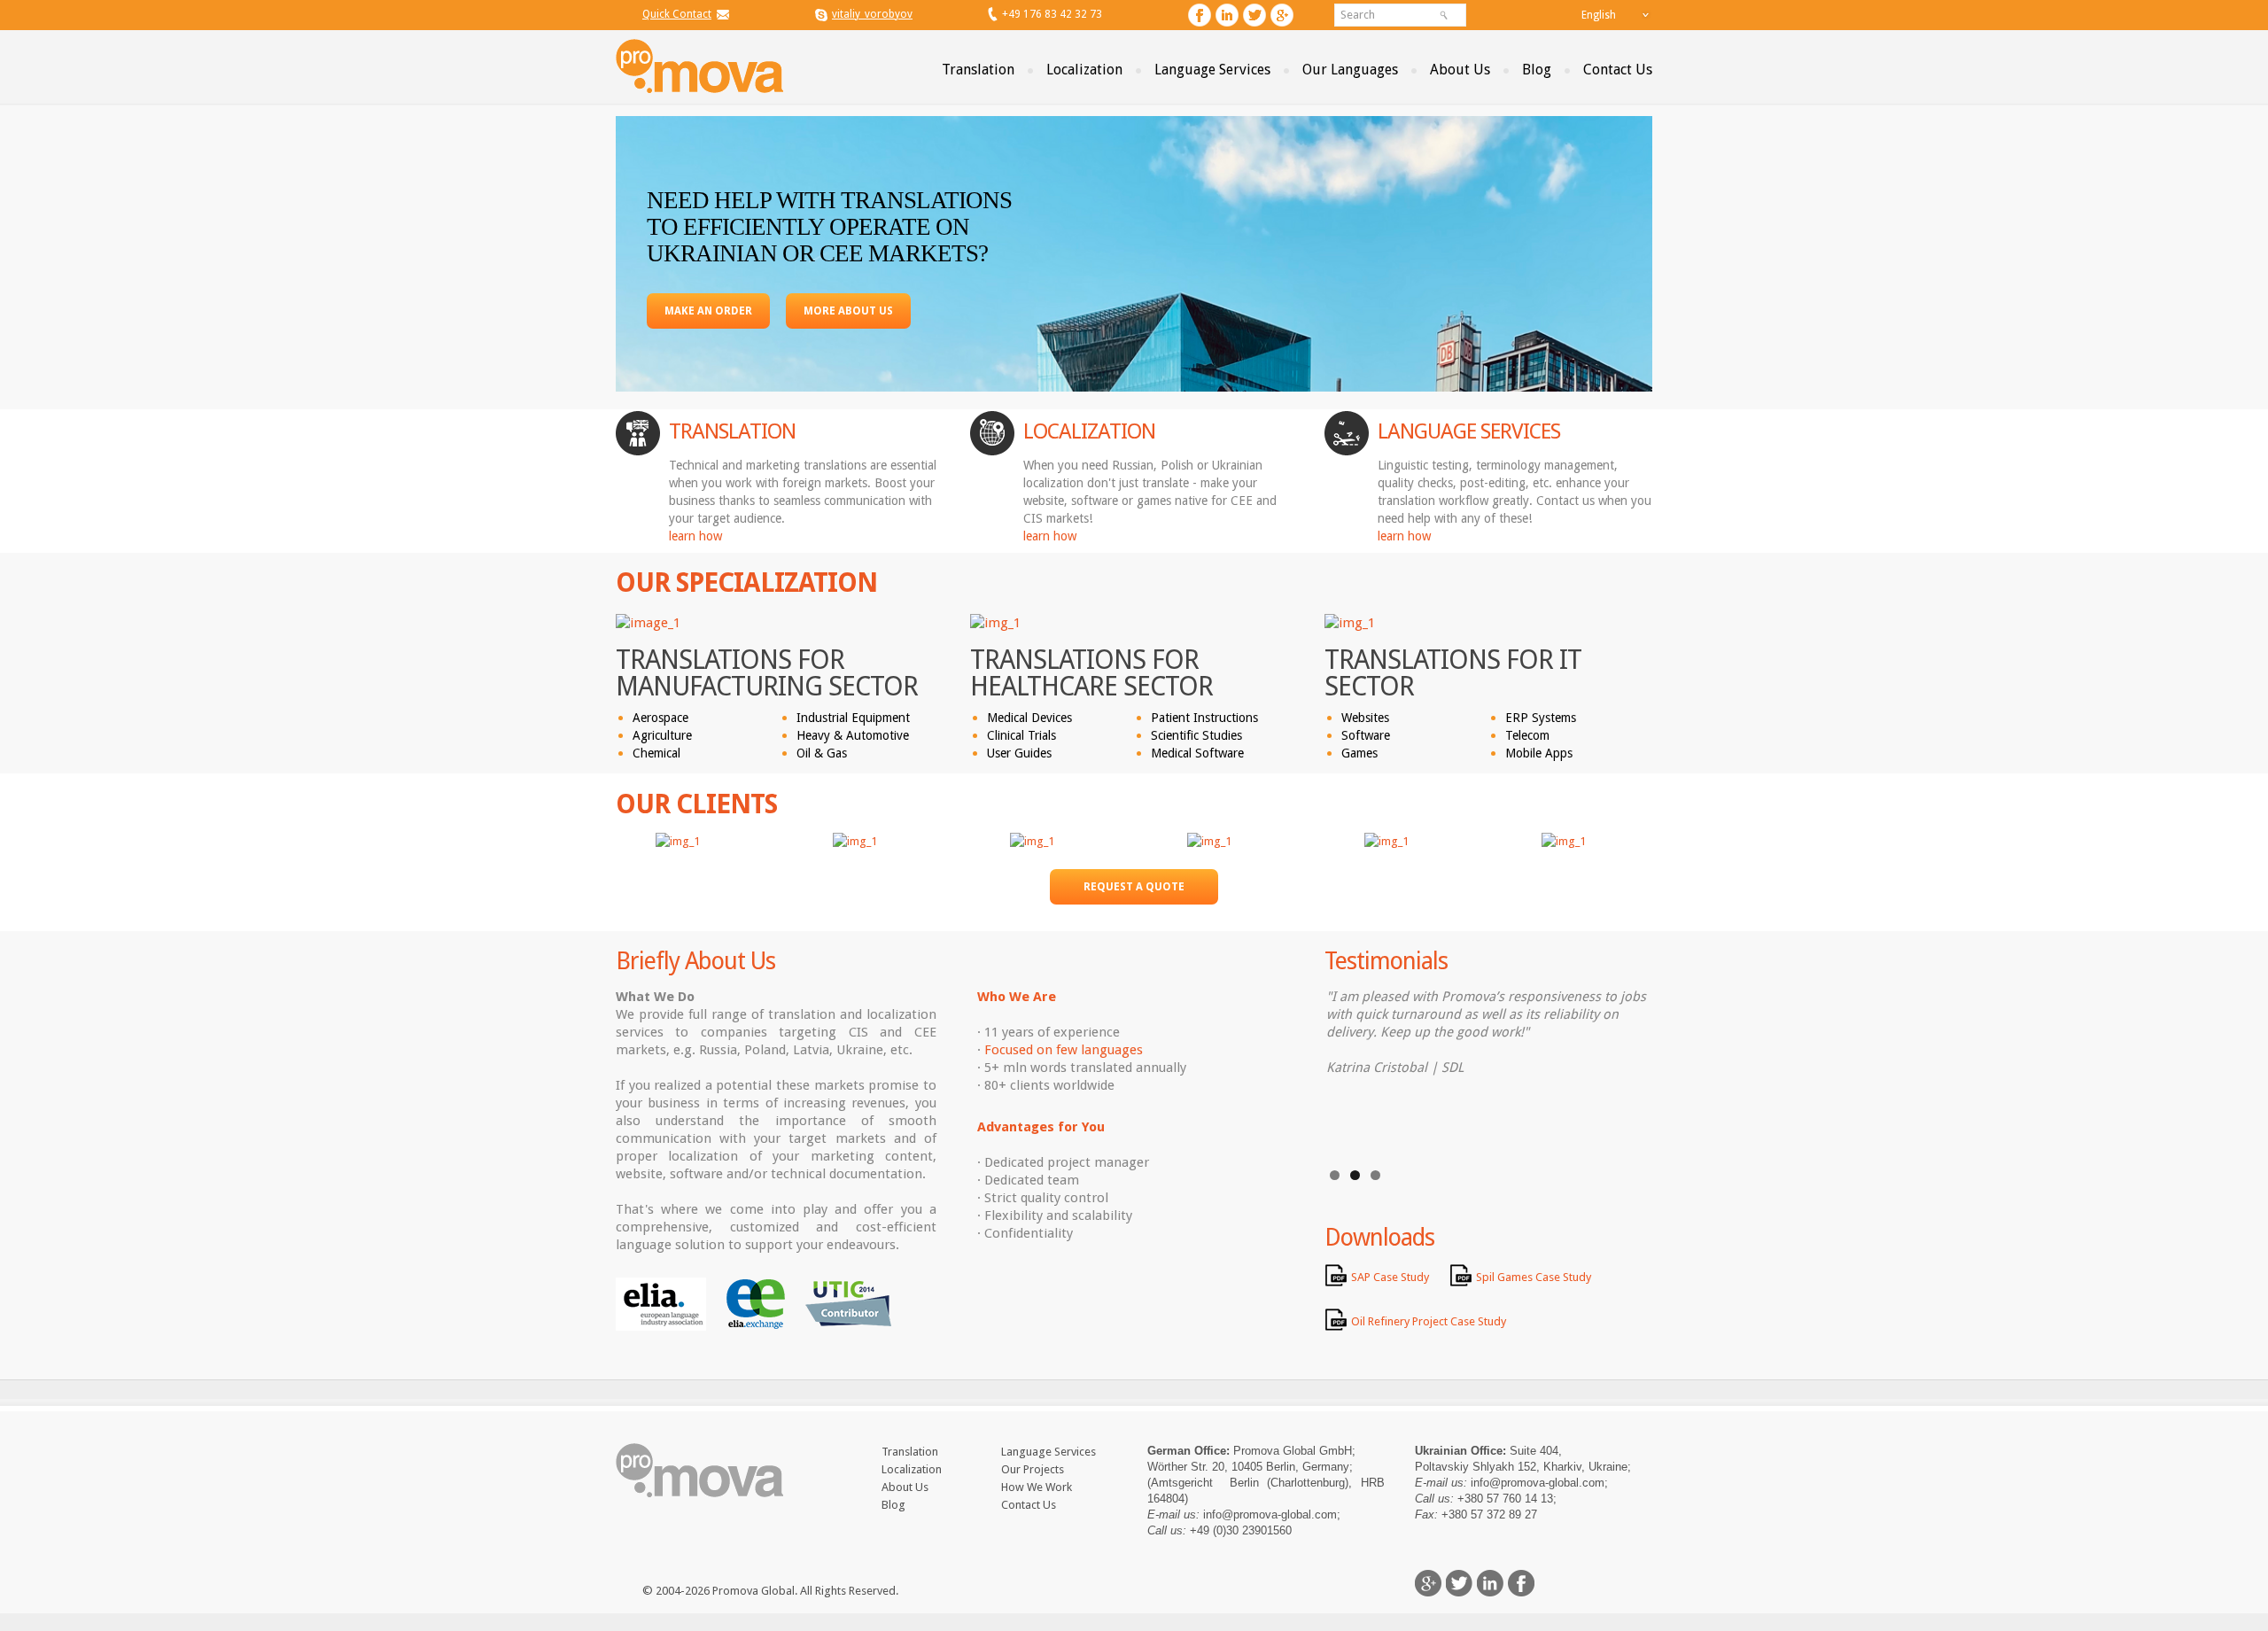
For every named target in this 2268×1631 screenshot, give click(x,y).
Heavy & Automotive (853, 735)
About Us (1460, 70)
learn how (695, 536)
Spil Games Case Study (1534, 1277)
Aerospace (660, 718)
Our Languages (1350, 70)
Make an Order (708, 311)
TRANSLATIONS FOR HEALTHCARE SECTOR (1091, 673)
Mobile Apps (1539, 753)
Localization (1084, 70)
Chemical (656, 753)
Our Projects (1033, 1469)
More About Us (848, 311)
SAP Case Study (1390, 1277)
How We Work (1037, 1487)
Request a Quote (1134, 887)
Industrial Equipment (853, 718)
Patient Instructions (1204, 718)
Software (1366, 735)
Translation (978, 70)
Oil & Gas (822, 753)
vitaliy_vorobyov (872, 14)
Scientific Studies (1196, 735)
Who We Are (1017, 997)
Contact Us (1618, 70)
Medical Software (1197, 753)
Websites (1365, 718)
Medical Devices (1029, 718)
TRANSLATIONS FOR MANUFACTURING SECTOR (767, 673)
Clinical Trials (1021, 735)
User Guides (1019, 753)
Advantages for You (1041, 1127)
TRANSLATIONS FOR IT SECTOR (1453, 673)
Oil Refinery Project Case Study (1429, 1321)
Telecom (1527, 735)
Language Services (1212, 70)
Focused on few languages (1064, 1050)
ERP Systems (1541, 718)
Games (1359, 753)
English (1599, 15)
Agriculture (662, 735)
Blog (1537, 70)
